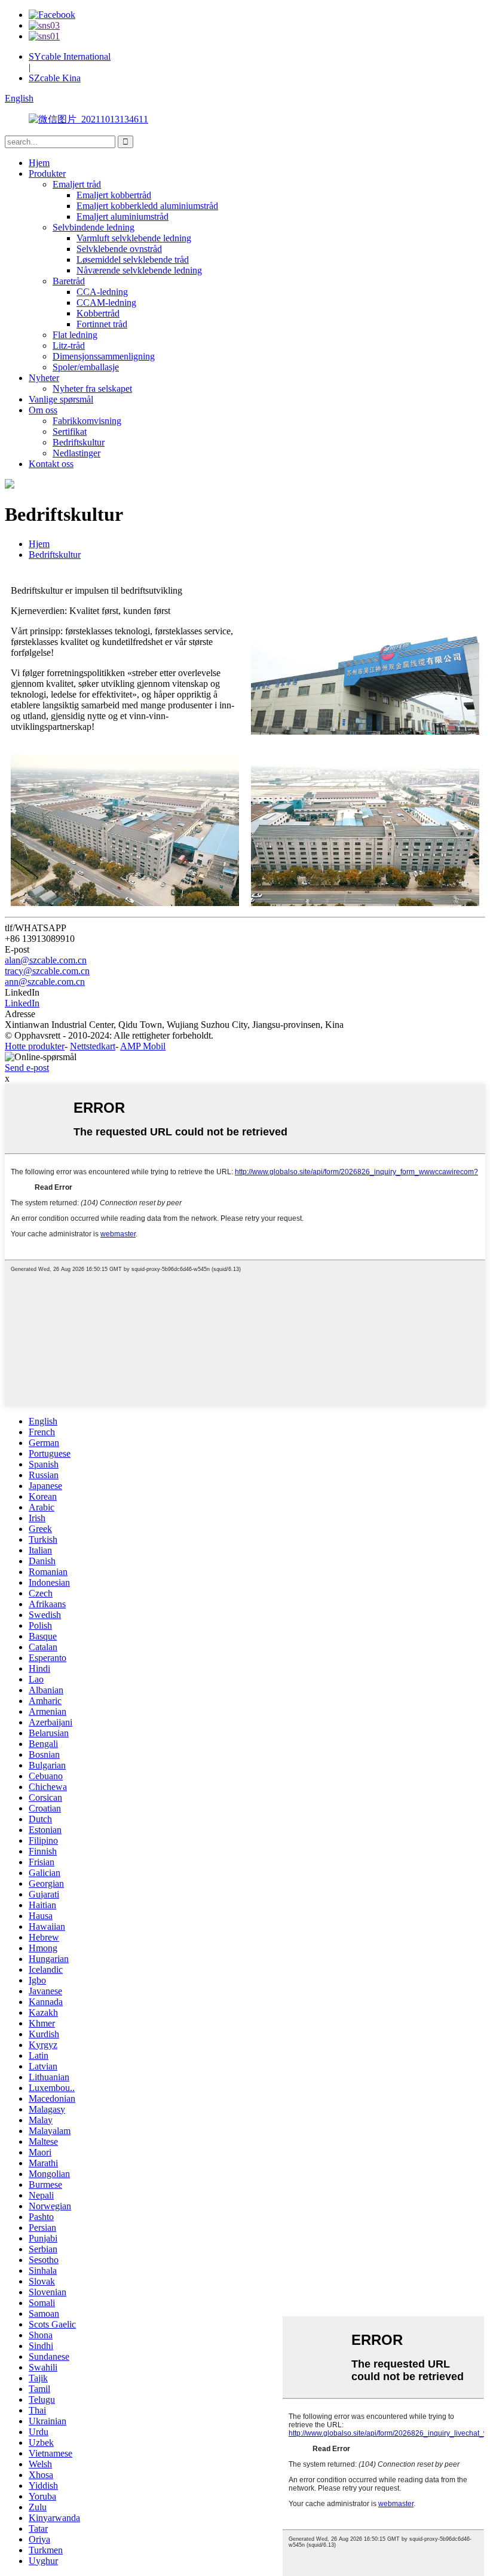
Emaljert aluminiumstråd (122, 217)
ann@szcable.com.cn (45, 982)
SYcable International (70, 56)
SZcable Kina (55, 78)
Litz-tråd (69, 346)
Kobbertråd (98, 313)
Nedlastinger (76, 453)
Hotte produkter (35, 1046)
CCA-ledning (102, 292)
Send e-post (27, 1068)
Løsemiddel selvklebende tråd (133, 260)
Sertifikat (70, 432)
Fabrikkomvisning (87, 421)
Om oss (43, 410)
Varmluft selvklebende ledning (134, 238)
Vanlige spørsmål (61, 399)
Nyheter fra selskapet (92, 389)
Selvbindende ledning (94, 227)
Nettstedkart (93, 1046)
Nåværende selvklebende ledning (139, 270)
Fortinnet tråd (102, 324)
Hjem (39, 163)
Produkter (47, 174)
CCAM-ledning (106, 303)
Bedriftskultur (79, 442)
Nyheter (44, 378)
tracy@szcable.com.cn (47, 971)
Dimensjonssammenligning (104, 356)
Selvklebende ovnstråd (119, 249)
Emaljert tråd (77, 184)
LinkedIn (22, 1003)
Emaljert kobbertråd (114, 195)
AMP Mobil (143, 1046)
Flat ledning (75, 335)
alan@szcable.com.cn (46, 960)
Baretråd (69, 281)
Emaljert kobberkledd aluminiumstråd (147, 206)
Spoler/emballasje (86, 367)
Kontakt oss (51, 464)
